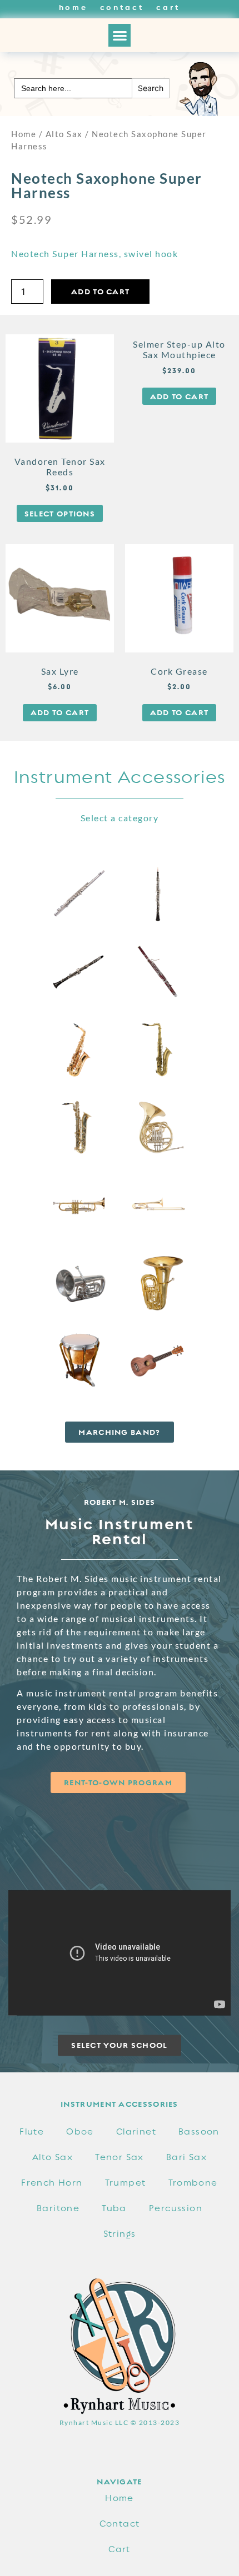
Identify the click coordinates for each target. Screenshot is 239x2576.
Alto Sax (64, 134)
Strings (120, 2234)
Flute (32, 2132)
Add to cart (100, 292)
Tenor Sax (120, 2157)
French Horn (52, 2183)
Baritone (58, 2208)
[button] (120, 35)
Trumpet (126, 2183)
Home (73, 7)
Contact (122, 7)
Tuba (114, 2208)
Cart (168, 7)
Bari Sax (186, 2157)
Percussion (176, 2208)
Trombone (193, 2183)
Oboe (80, 2132)
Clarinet (136, 2132)
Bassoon (199, 2132)
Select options (60, 514)
